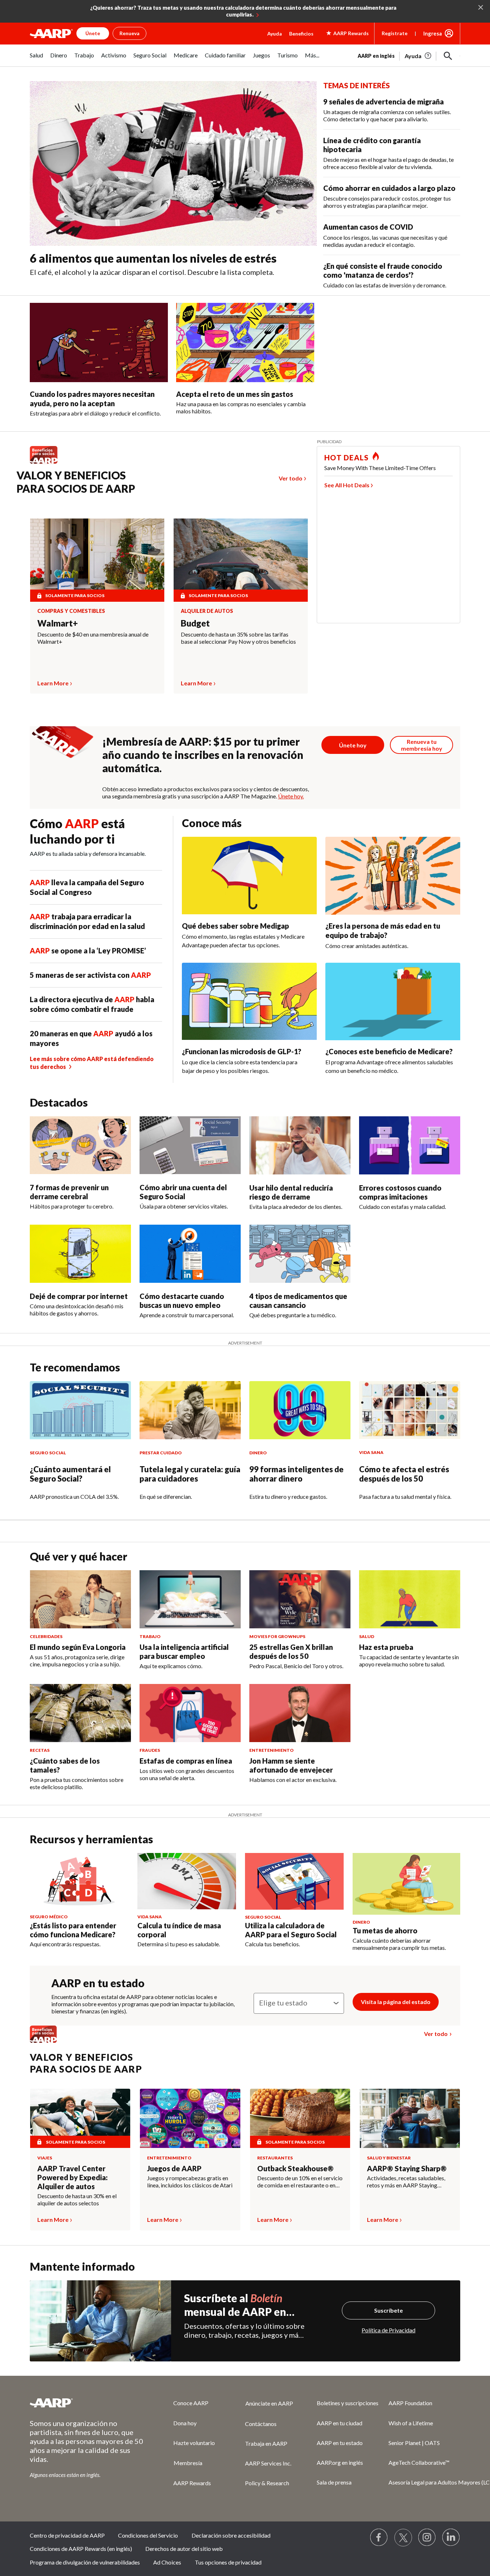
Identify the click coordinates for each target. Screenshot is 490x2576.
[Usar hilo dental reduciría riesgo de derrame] (300, 1145)
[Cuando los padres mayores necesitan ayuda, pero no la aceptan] (99, 342)
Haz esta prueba (386, 1647)
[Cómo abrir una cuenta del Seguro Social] (190, 1145)
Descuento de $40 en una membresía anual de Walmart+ (93, 638)
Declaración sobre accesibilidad (231, 2535)
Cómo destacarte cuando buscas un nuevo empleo (182, 1301)
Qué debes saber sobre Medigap (235, 926)
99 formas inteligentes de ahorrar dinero (296, 1474)
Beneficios (301, 34)
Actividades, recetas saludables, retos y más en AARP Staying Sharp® (406, 2182)
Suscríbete (388, 2310)
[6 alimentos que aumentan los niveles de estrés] (173, 164)
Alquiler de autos (207, 611)
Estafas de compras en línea (186, 1761)
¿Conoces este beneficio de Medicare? (389, 1051)
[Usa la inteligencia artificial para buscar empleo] (190, 1599)
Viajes (45, 2158)
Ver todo (291, 478)
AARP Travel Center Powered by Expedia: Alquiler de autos (72, 2177)
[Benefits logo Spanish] (47, 463)
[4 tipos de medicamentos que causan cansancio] (300, 1254)
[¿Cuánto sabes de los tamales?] (80, 1713)
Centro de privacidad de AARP (67, 2535)
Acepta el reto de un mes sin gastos (235, 394)
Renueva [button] (129, 33)
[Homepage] (51, 33)
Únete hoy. (291, 796)
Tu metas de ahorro (385, 1930)
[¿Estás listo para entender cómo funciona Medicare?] (79, 1881)
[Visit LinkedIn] (451, 2538)
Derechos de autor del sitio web (184, 2549)
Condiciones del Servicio (148, 2535)
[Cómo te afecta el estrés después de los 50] (410, 1410)
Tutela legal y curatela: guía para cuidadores (190, 1474)
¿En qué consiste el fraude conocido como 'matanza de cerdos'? (383, 270)
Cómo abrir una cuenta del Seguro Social (183, 1192)
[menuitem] (36, 59)
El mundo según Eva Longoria (78, 1647)
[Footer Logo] (87, 2403)
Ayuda (275, 34)
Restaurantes (275, 2158)
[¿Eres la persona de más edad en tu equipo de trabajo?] (393, 876)
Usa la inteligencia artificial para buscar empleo (184, 1651)
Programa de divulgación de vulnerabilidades (85, 2562)
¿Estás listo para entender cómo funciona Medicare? (73, 1930)
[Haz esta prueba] (410, 1599)
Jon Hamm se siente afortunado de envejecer (291, 1765)
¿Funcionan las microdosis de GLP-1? (242, 1051)
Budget (195, 623)
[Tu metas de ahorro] (406, 1884)
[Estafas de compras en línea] (190, 1713)
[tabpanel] (409, 55)
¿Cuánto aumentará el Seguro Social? (70, 1474)
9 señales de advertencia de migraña (383, 102)
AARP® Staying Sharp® (407, 2168)
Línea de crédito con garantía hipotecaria (372, 145)
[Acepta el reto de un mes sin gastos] (245, 342)
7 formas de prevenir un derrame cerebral (69, 1192)
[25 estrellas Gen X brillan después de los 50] (300, 1599)
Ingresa (433, 33)
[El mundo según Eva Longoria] (80, 1599)
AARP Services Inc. (268, 2463)
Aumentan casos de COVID (368, 227)
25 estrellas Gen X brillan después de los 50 (291, 1651)
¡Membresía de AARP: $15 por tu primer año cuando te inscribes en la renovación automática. (203, 755)
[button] (448, 56)
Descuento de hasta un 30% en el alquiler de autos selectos (77, 2199)
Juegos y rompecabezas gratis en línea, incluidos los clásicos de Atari (190, 2181)
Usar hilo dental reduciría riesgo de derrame (291, 1192)
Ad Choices (167, 2562)
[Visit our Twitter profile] (403, 2538)
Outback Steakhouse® (295, 2168)
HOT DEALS (347, 458)
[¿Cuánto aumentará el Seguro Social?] (80, 1410)
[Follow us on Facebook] (379, 2538)
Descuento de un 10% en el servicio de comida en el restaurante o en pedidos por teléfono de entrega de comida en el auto (300, 2182)
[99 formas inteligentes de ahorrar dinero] (300, 1410)
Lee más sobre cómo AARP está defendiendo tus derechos (92, 1063)
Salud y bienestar (389, 2158)
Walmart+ (58, 623)
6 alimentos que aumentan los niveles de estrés (153, 258)
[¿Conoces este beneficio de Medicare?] (393, 1001)
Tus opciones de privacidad (228, 2562)
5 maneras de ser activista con (90, 975)
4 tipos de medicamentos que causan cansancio (298, 1301)
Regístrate (395, 33)
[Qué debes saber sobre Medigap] (249, 876)
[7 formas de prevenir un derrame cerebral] (80, 1145)
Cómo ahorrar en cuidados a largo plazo (389, 188)
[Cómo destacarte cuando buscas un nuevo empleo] (190, 1254)
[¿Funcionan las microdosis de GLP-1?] (249, 1001)
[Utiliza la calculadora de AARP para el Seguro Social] (294, 1881)
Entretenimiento (169, 2158)
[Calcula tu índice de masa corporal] (187, 1881)
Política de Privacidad (388, 2330)
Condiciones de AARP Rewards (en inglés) (81, 2549)
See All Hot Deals (347, 485)
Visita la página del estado (396, 2002)
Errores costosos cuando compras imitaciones (400, 1192)
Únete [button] (93, 33)
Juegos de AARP (174, 2168)
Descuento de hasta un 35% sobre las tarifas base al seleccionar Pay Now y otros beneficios (238, 638)
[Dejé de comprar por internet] (80, 1254)
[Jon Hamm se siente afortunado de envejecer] (300, 1713)
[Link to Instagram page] (427, 2538)
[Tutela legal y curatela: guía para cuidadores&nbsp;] (190, 1410)
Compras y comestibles (71, 611)
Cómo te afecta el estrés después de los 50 (404, 1474)
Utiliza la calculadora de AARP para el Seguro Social (291, 1930)
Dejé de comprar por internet (79, 1296)
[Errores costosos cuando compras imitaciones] (410, 1145)
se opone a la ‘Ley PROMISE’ (88, 951)
